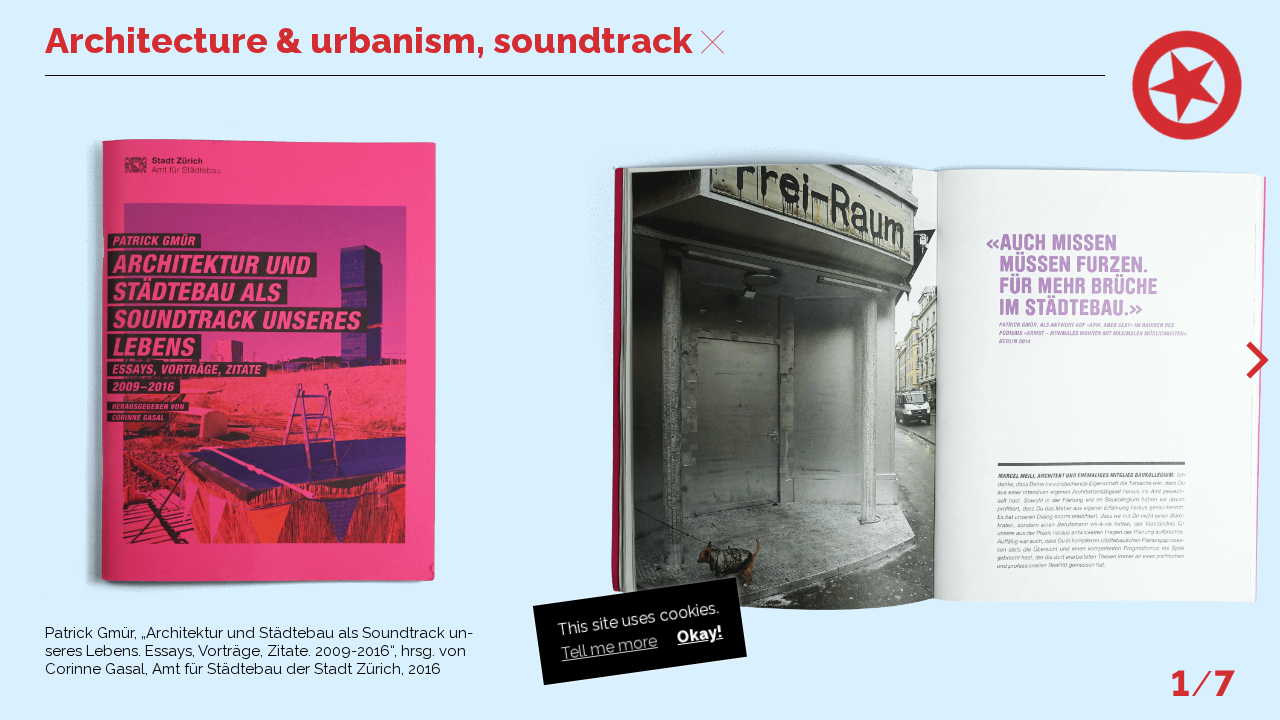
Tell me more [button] (609, 647)
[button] (1257, 361)
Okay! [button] (699, 634)
